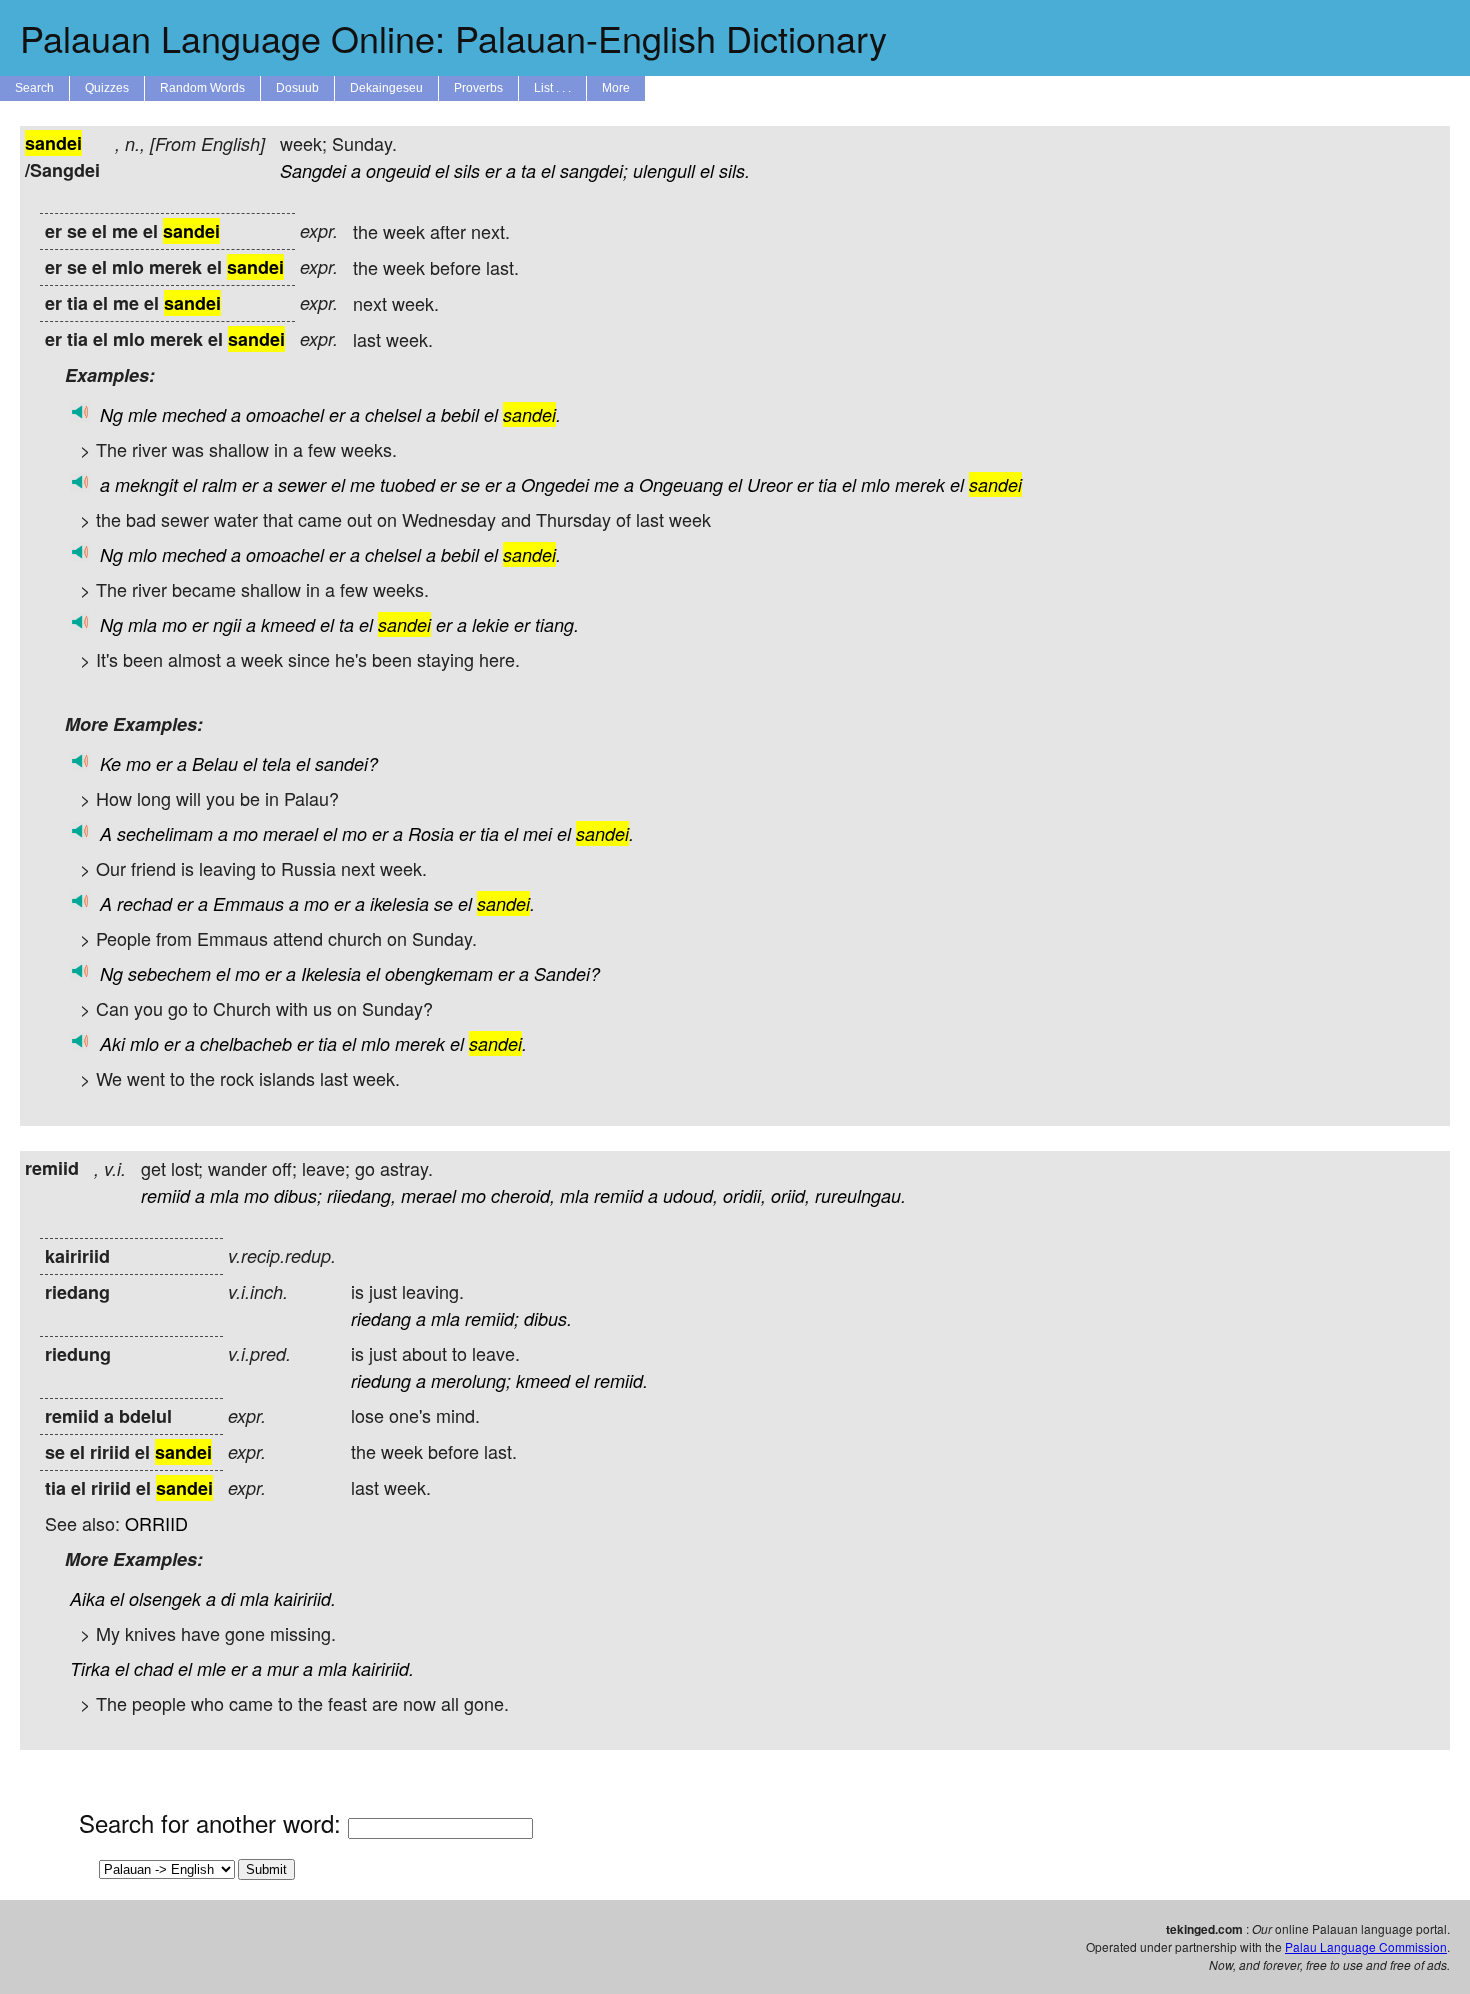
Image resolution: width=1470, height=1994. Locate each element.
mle (142, 414)
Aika (87, 1598)
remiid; (492, 1318)
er (493, 170)
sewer (302, 484)
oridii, (744, 1195)
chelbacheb (246, 1043)
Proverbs (478, 88)
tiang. (557, 624)
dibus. (548, 1318)
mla (142, 624)
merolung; (471, 1380)
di (228, 1598)
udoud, (690, 1195)
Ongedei (555, 484)
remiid (165, 1195)
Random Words (202, 88)
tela (276, 763)
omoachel (285, 414)
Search (34, 88)
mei (537, 833)
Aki (112, 1043)
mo (174, 624)
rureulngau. (860, 1195)
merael (290, 833)
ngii (227, 624)
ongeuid (398, 170)
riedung (381, 1380)
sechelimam (165, 833)
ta (528, 170)
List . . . (552, 88)
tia (827, 484)
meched (194, 414)
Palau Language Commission (1366, 1946)
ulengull (664, 170)
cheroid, (523, 1195)
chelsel (393, 414)
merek (920, 484)
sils (467, 170)
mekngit (146, 484)
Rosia (431, 833)
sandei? (346, 763)
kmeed (288, 624)
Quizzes (107, 88)
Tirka (90, 1668)
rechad (144, 903)
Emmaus (248, 903)
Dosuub (297, 88)
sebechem (169, 973)
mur (282, 1668)
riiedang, (361, 1195)
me (362, 484)
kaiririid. (305, 1598)
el (442, 170)
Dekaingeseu (386, 88)
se (470, 484)
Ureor (769, 484)
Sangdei (313, 170)
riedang (381, 1318)
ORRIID (156, 1523)
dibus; (298, 1195)
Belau (215, 763)
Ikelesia (331, 973)
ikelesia (399, 903)
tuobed (407, 484)
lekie (490, 624)
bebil (460, 414)
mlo (875, 484)
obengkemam (439, 973)
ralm (219, 484)
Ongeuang (681, 484)
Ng (111, 414)
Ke (110, 763)
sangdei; (594, 170)
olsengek (165, 1598)
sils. (734, 170)
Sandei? (567, 973)
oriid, (790, 1195)
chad (153, 1668)
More (616, 88)
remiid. (621, 1380)
